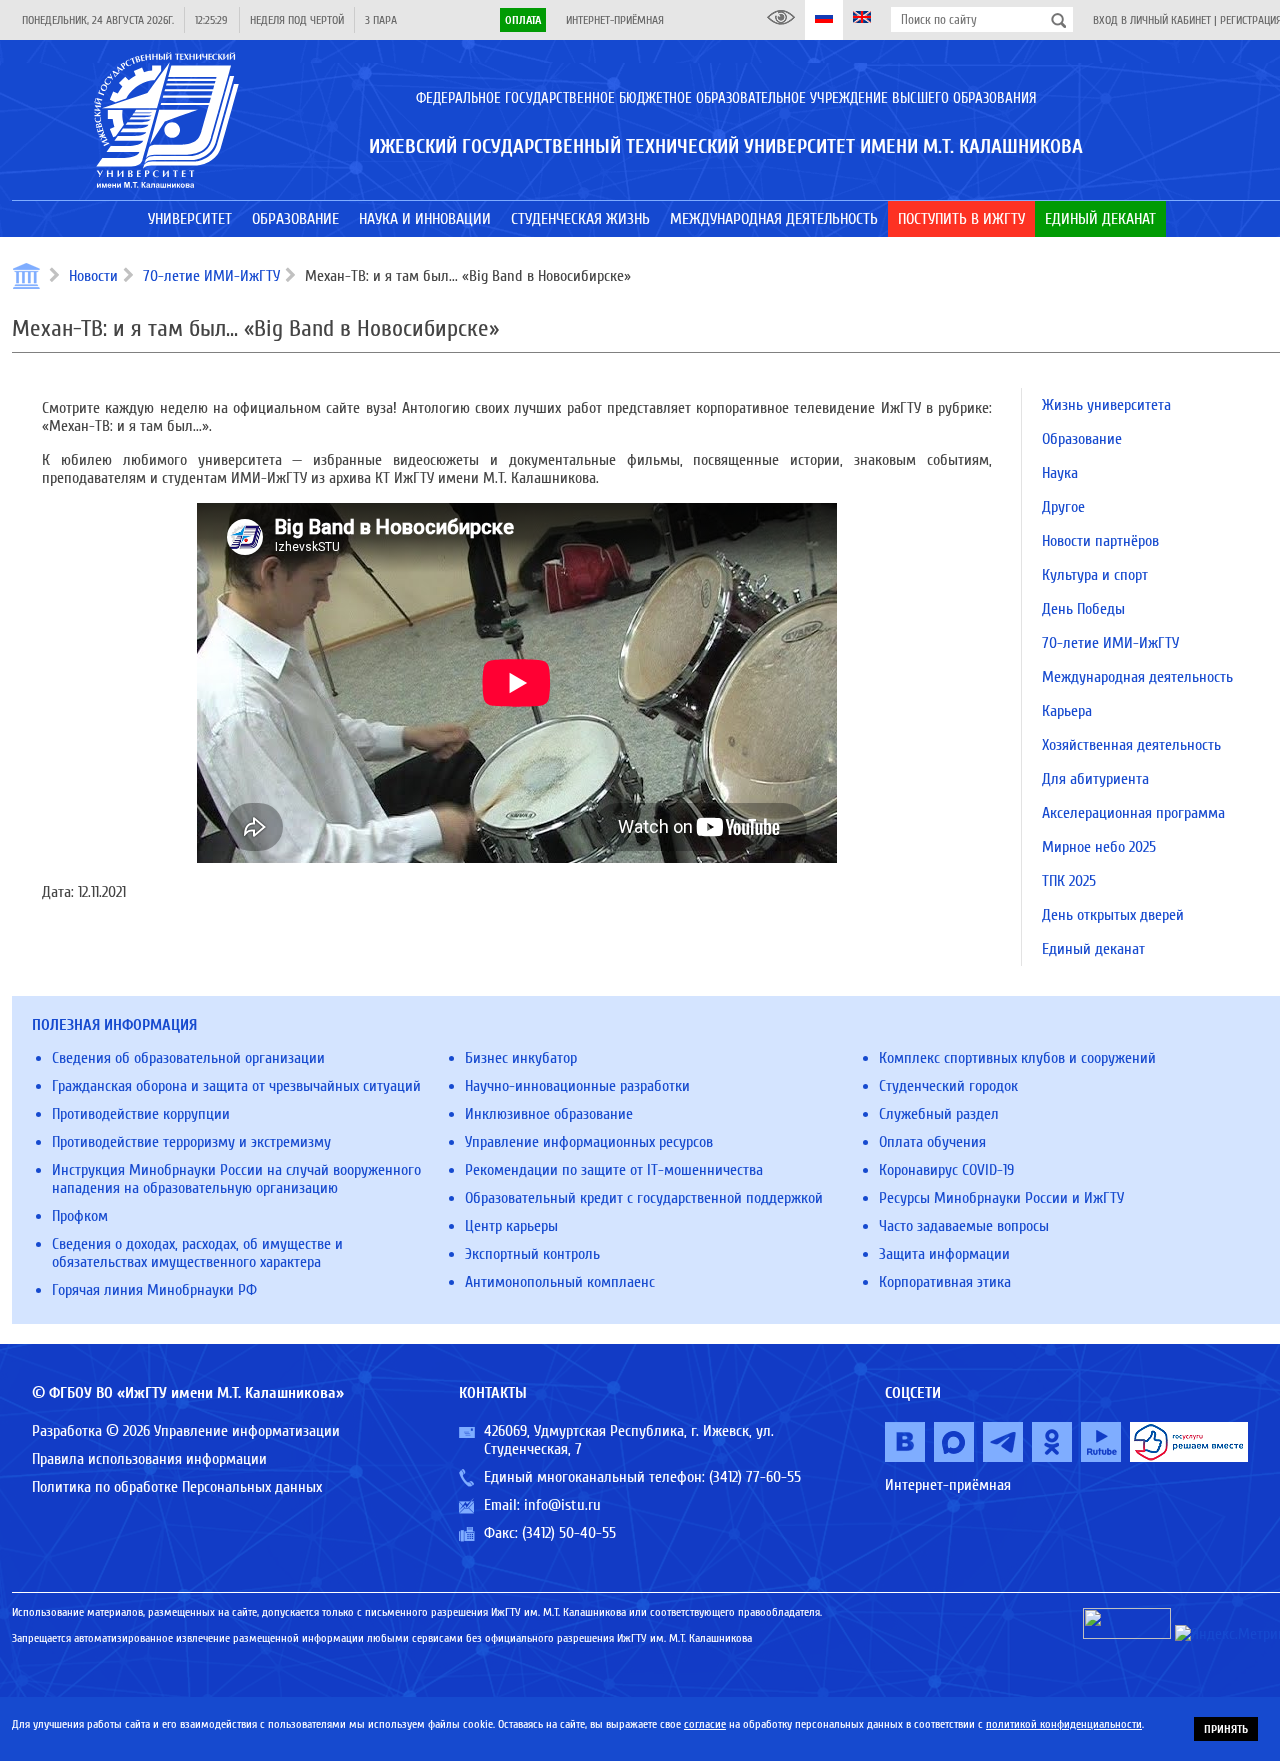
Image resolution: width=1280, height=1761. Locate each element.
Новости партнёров (1100, 541)
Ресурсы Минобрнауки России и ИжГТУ (1001, 1198)
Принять (1226, 1729)
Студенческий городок (948, 1086)
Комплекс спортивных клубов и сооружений (1017, 1058)
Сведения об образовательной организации (188, 1058)
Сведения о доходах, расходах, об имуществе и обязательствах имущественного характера (197, 1253)
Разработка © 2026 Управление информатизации (186, 1431)
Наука (1060, 473)
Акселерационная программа (1133, 813)
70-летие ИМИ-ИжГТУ (211, 276)
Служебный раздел (939, 1114)
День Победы (1083, 609)
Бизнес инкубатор (521, 1058)
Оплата (523, 20)
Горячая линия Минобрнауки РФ (154, 1290)
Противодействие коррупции (141, 1114)
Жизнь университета (1106, 405)
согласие (705, 1724)
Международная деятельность (1137, 677)
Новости (93, 276)
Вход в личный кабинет (1152, 20)
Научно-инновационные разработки (577, 1086)
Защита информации (944, 1254)
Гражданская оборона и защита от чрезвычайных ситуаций (236, 1086)
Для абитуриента (1095, 779)
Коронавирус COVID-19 (946, 1170)
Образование (1082, 439)
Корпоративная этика (945, 1282)
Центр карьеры (511, 1226)
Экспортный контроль (532, 1254)
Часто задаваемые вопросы (964, 1226)
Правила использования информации (149, 1459)
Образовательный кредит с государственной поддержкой (644, 1198)
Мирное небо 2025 (1099, 847)
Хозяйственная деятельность (1131, 745)
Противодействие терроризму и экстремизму (191, 1142)
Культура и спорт (1095, 575)
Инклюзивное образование (549, 1114)
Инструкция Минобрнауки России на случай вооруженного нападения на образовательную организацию (236, 1179)
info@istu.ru (562, 1505)
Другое (1063, 507)
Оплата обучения (932, 1142)
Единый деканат (1093, 949)
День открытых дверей (1113, 915)
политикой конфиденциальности (1064, 1724)
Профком (80, 1216)
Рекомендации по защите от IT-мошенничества (614, 1170)
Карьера (1067, 711)
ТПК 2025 (1069, 881)
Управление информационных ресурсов (589, 1142)
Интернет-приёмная (615, 20)
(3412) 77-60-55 (755, 1477)
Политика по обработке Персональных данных (177, 1487)
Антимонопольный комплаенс (560, 1282)
